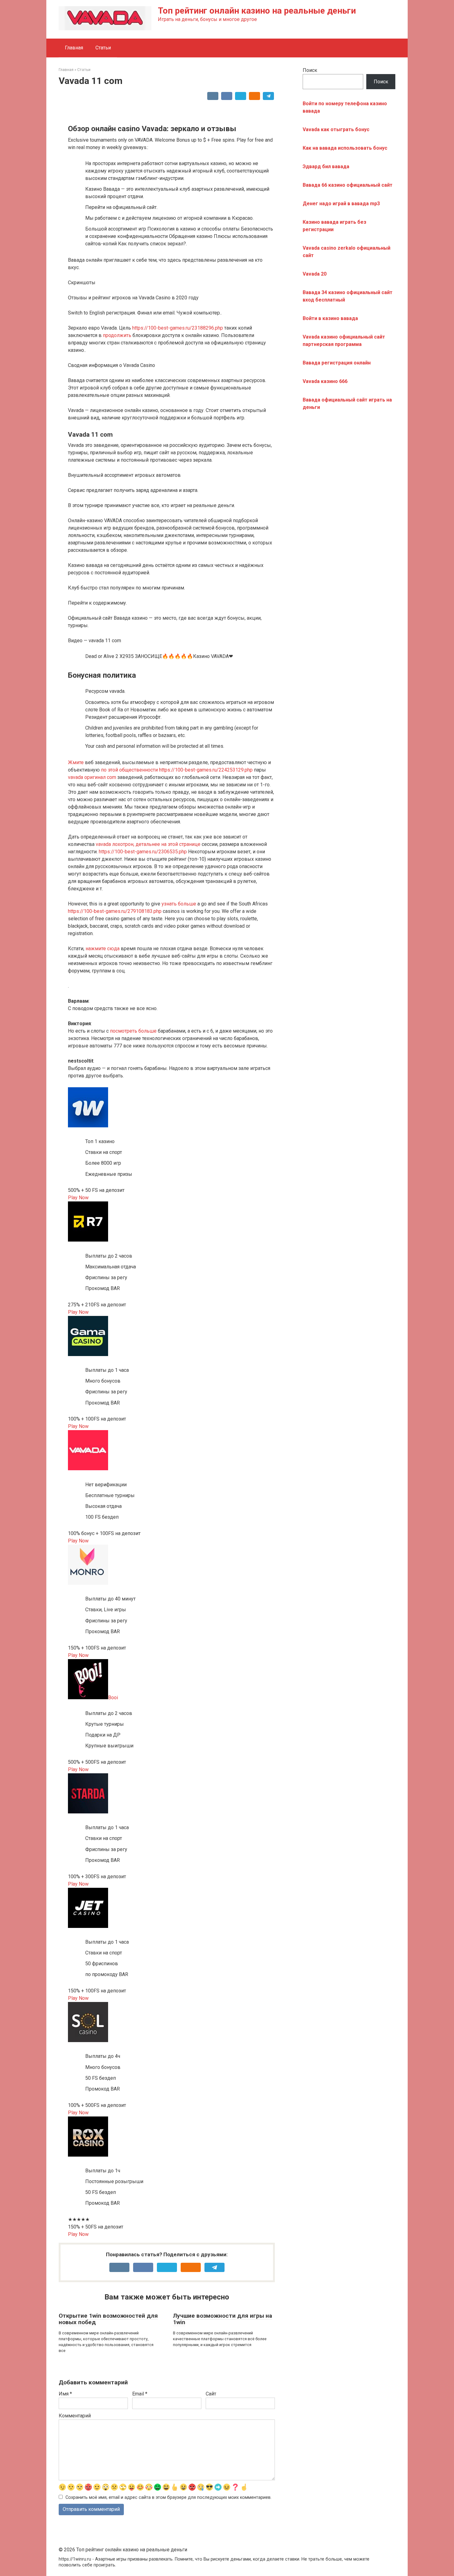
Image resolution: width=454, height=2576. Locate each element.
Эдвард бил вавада (326, 166)
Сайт (211, 2394)
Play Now (78, 1198)
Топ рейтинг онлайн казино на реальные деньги (257, 11)
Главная (74, 48)
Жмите (76, 762)
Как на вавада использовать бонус (345, 148)
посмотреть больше (133, 1031)
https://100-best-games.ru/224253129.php (206, 770)
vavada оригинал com (92, 777)
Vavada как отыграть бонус (336, 129)
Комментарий (75, 2416)
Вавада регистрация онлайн (337, 363)
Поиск (310, 70)
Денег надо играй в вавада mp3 (341, 204)
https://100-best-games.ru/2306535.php (143, 852)
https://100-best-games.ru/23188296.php (178, 328)
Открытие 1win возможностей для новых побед (108, 2319)
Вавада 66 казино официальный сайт (348, 185)
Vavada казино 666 (325, 381)
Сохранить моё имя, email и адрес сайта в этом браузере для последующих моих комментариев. (168, 2497)
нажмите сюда (103, 949)
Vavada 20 (315, 274)
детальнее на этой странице (168, 844)
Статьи (103, 48)
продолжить (117, 335)
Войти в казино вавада (330, 318)
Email (140, 2394)
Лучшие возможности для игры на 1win (223, 2319)
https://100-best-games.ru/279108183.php (115, 911)
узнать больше (179, 904)
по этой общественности (129, 770)
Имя (65, 2394)
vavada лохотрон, (115, 844)
